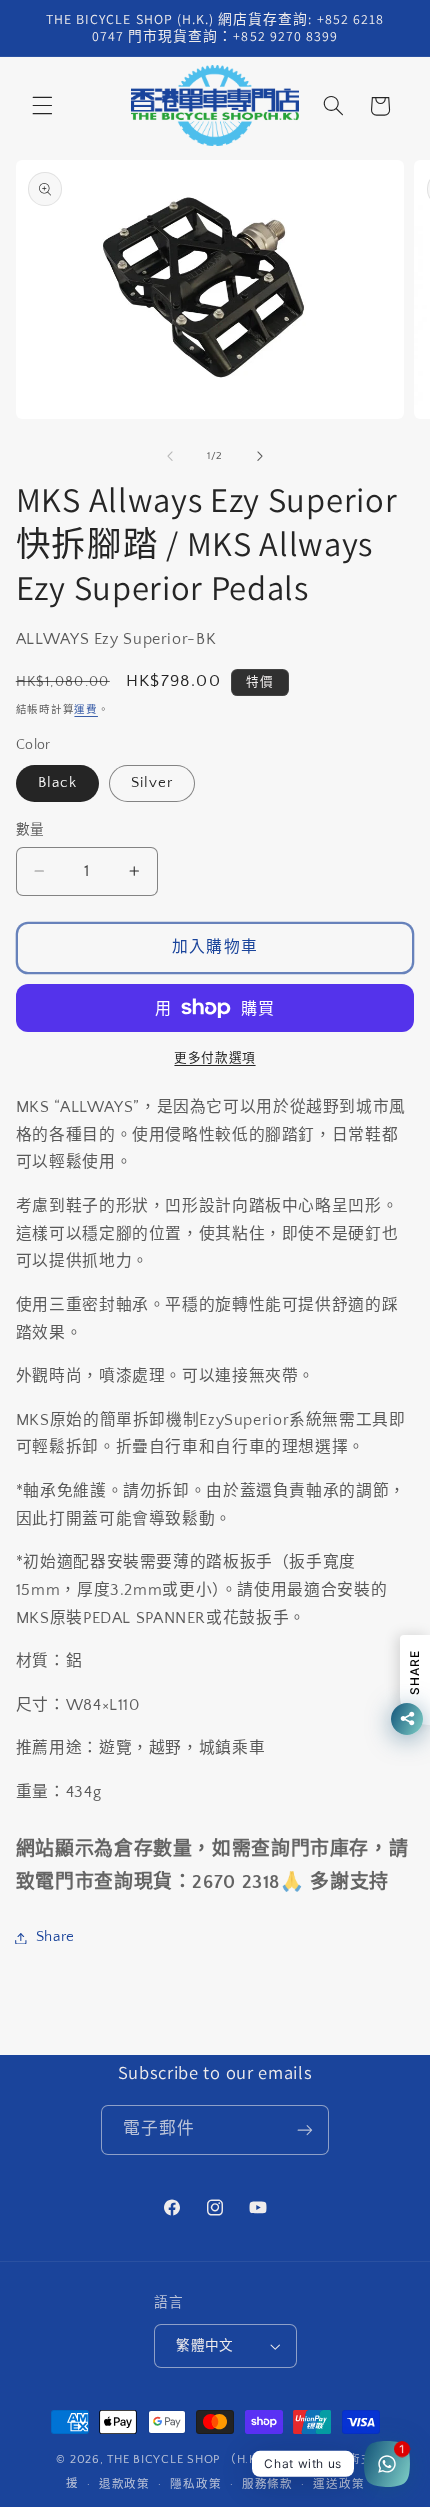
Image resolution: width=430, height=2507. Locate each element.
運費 (85, 710)
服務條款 (267, 2484)
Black (57, 783)
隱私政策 (195, 2484)
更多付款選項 (214, 1058)
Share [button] (55, 1937)
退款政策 (124, 2484)
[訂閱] (305, 2129)
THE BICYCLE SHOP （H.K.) (188, 2459)
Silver (152, 783)
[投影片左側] (170, 456)
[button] (42, 106)
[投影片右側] (260, 456)
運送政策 (338, 2484)
